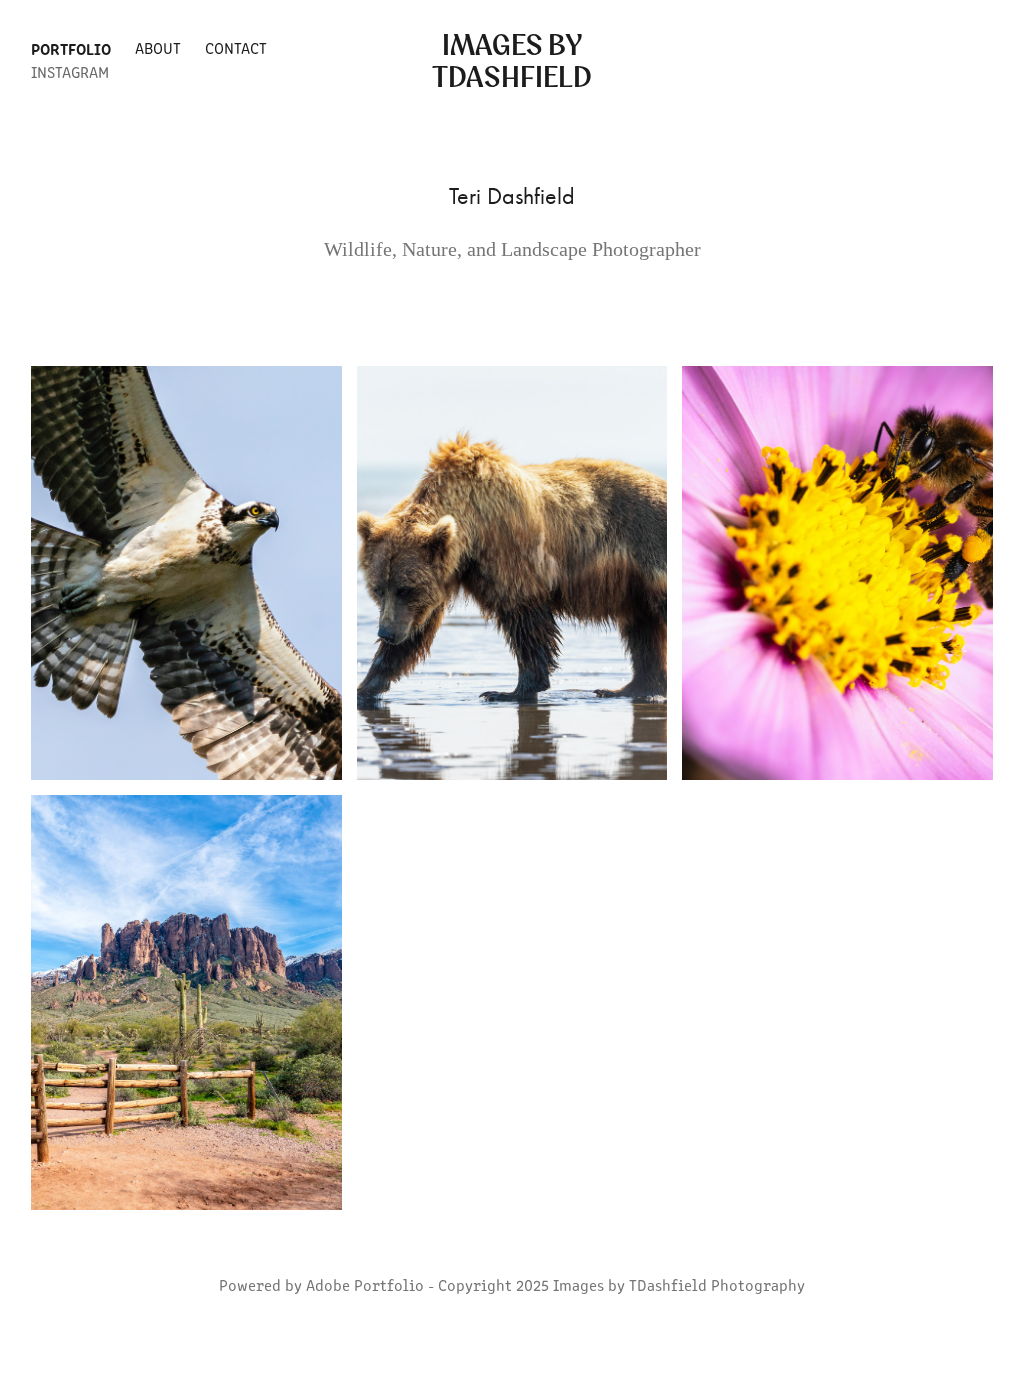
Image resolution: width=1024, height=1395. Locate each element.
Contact (236, 47)
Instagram (70, 71)
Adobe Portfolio (365, 1284)
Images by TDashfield (512, 60)
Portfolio (71, 48)
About (158, 47)
